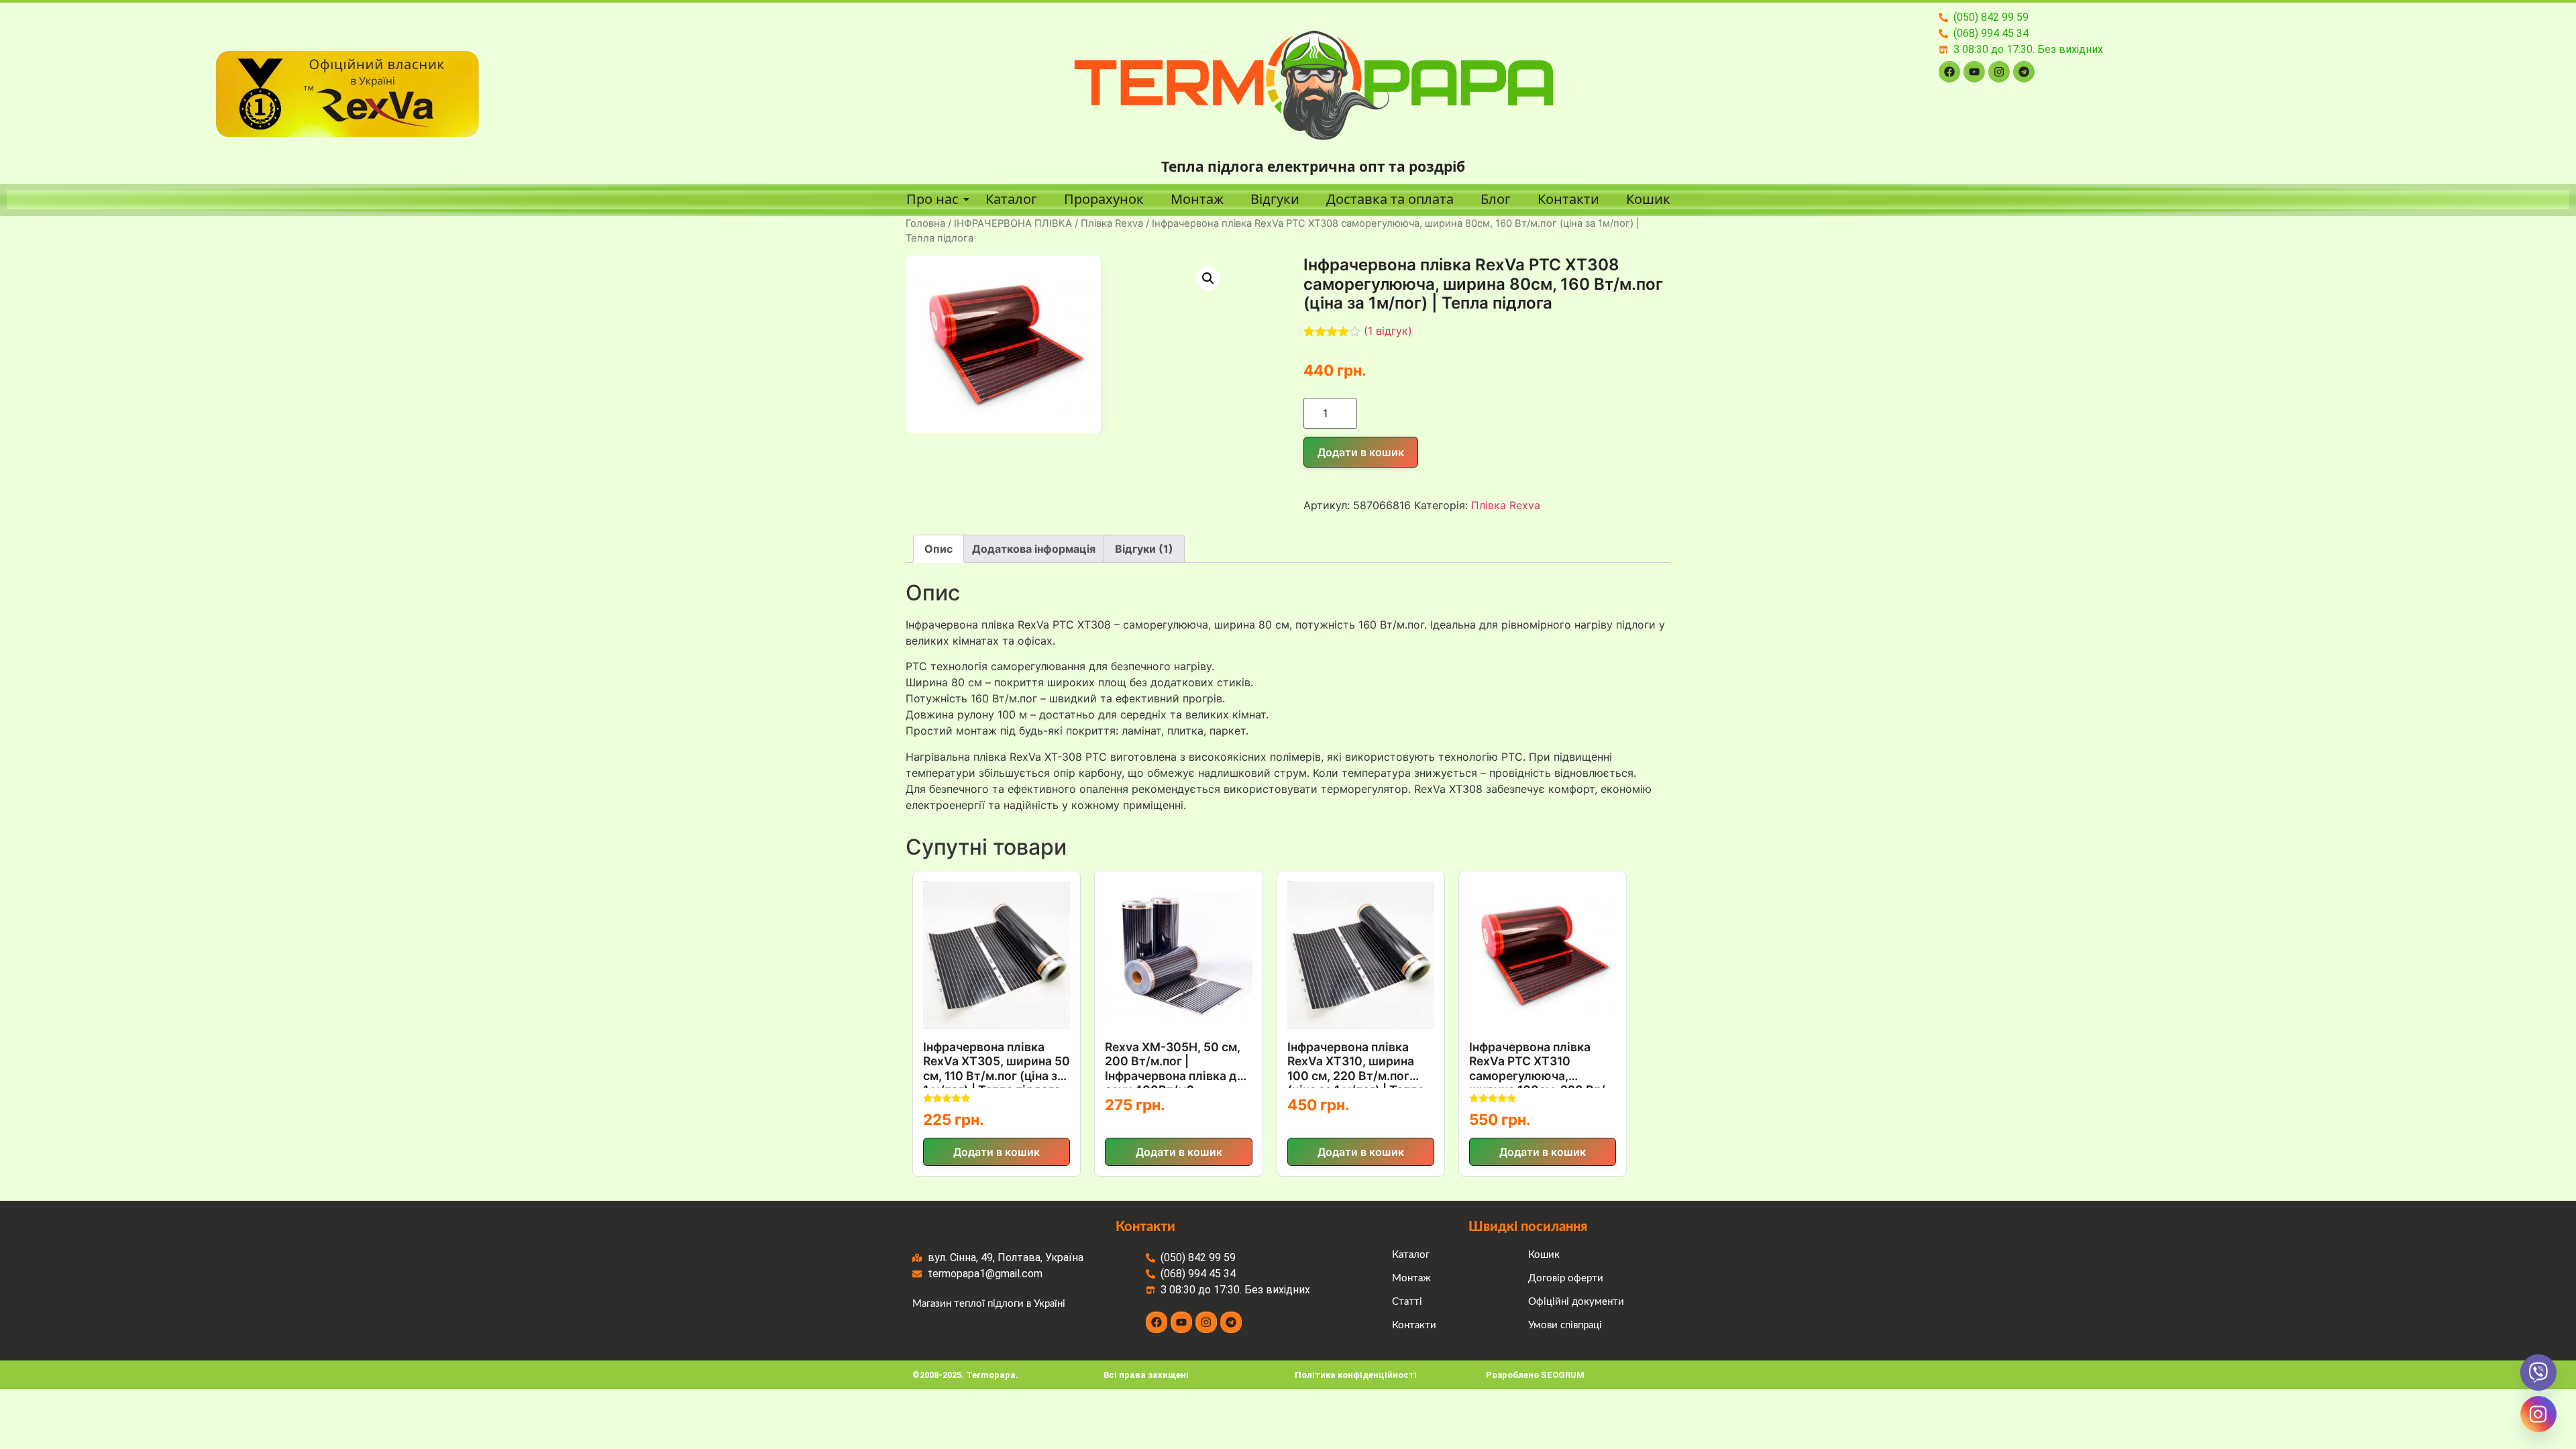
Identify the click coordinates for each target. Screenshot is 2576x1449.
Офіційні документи (1576, 1302)
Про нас (932, 199)
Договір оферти (1566, 1278)
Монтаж (1197, 199)
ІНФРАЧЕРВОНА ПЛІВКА (1013, 223)
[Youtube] (1974, 72)
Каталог (1011, 199)
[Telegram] (2024, 72)
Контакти (1568, 199)
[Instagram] (1999, 72)
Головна (925, 223)
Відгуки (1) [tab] (1144, 549)
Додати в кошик (1361, 452)
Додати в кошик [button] (997, 1152)
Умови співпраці (1565, 1325)
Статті (1407, 1302)
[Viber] (2538, 1373)
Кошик (1648, 199)
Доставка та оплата (1390, 199)
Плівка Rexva (1112, 223)
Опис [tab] (938, 549)
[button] (1208, 278)
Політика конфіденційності (1356, 1375)
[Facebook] (1949, 72)
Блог (1496, 199)
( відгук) (1388, 331)
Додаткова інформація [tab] (1034, 549)
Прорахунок (1104, 199)
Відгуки (1275, 199)
